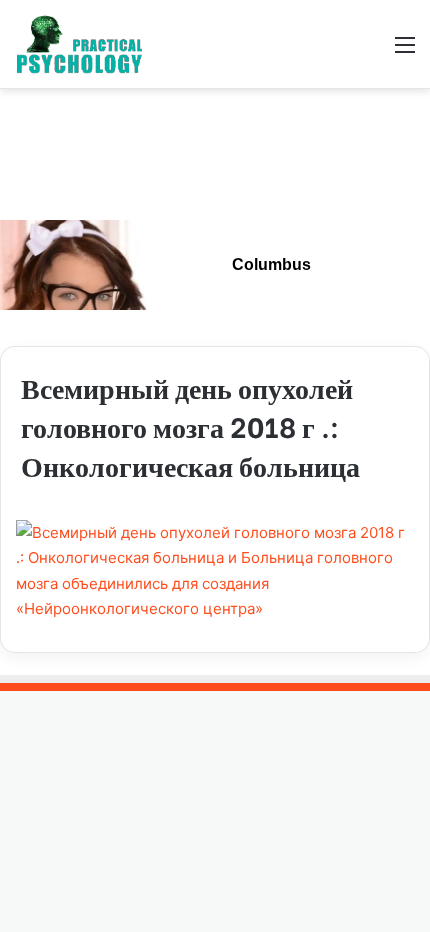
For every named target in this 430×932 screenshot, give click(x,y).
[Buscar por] (370, 51)
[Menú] (405, 51)
